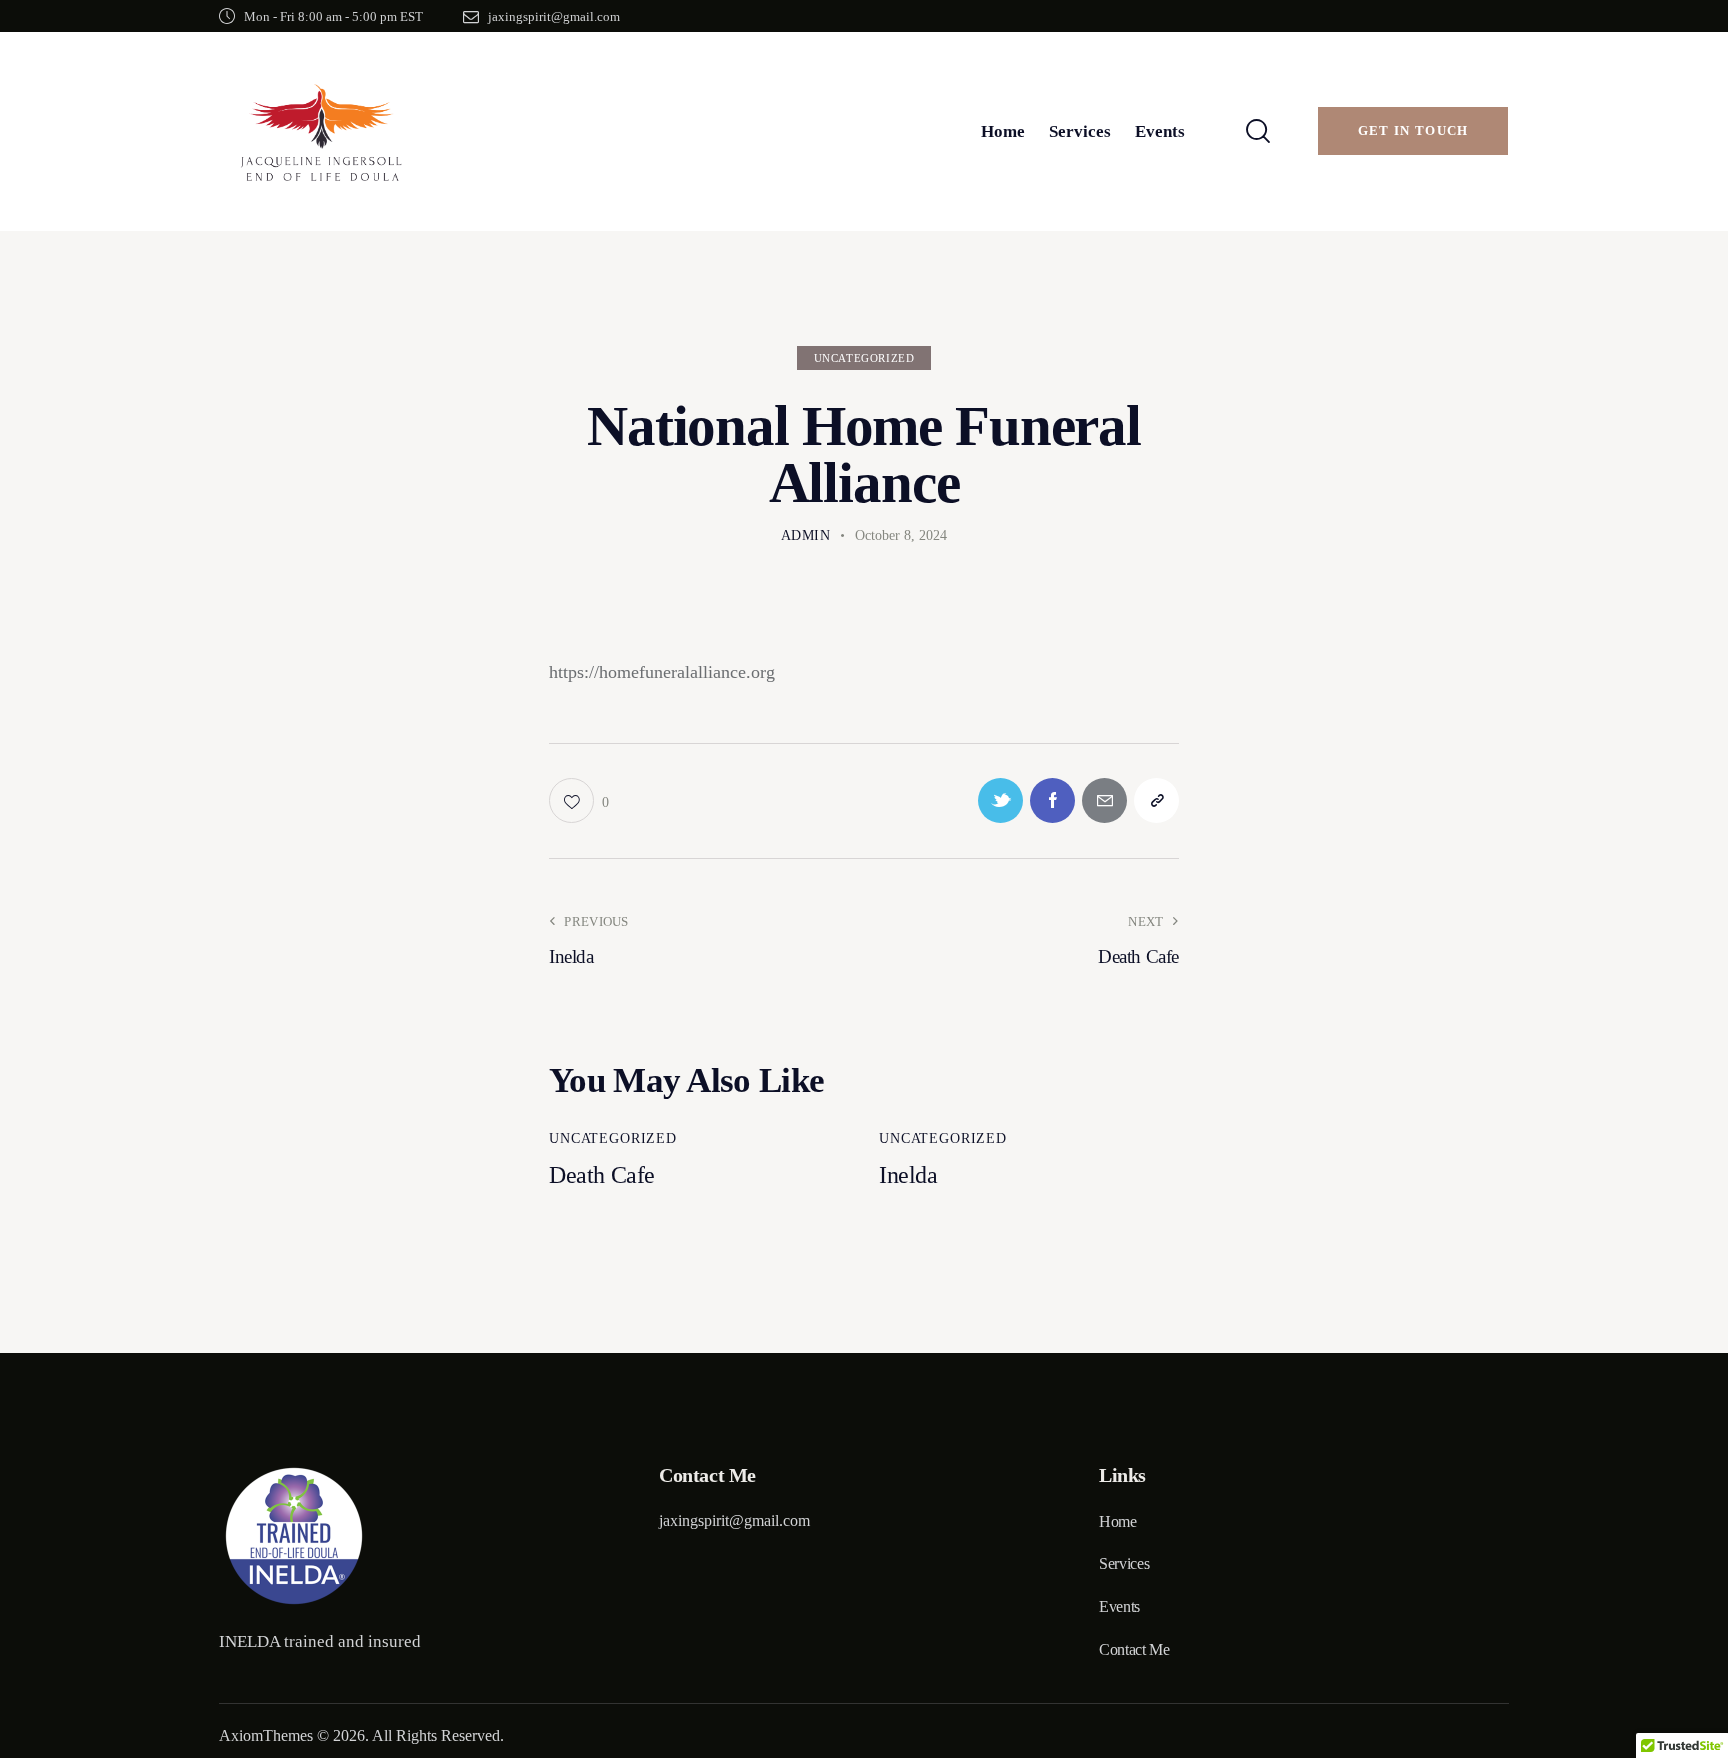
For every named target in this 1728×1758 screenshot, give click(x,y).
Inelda (908, 1175)
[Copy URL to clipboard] (1156, 800)
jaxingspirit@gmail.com (734, 1520)
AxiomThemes (266, 1735)
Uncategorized (864, 358)
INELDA (249, 1641)
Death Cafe (602, 1175)
